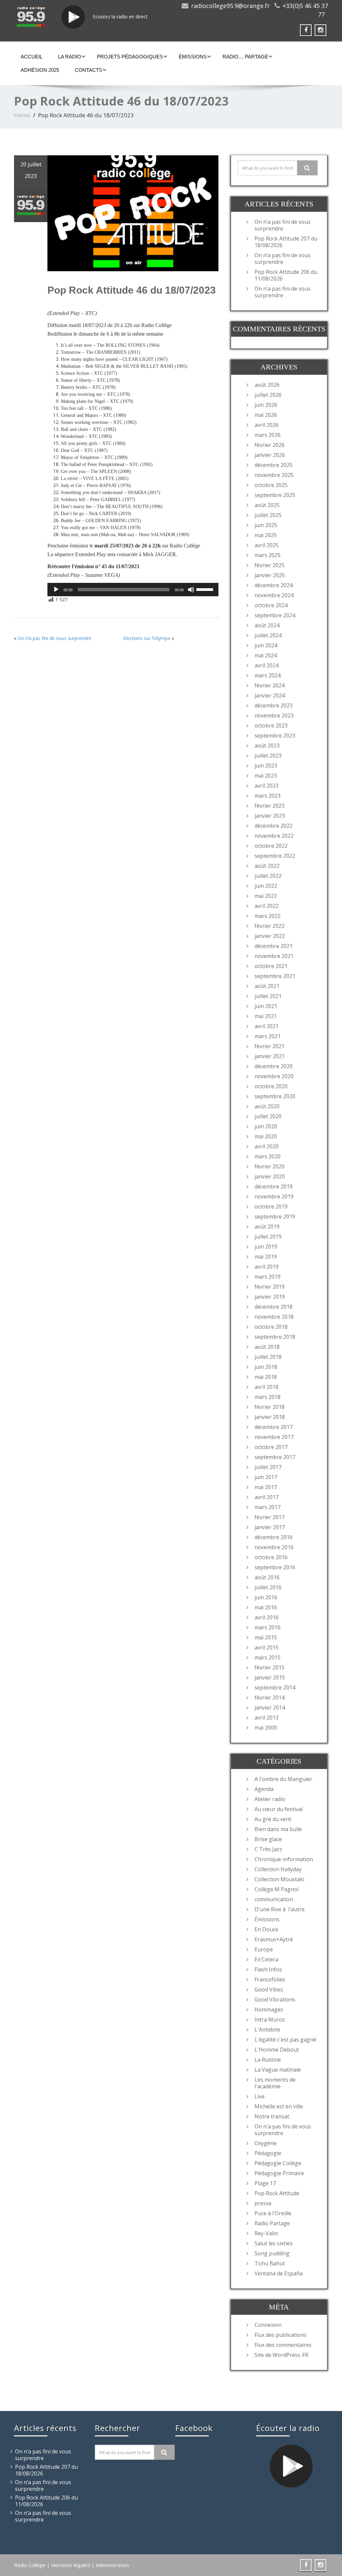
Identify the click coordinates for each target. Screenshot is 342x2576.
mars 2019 (268, 1277)
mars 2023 (268, 796)
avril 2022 (267, 906)
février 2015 (270, 1667)
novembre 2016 (274, 1547)
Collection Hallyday (278, 1869)
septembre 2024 (275, 615)
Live (260, 2096)
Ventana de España (279, 2273)
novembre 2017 (274, 1437)
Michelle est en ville (279, 2106)
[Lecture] (56, 590)
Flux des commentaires (283, 2345)
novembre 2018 (274, 1317)
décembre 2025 (274, 465)
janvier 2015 (270, 1677)
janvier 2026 (270, 455)
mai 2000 (266, 1728)
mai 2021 (266, 1016)
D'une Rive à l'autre (280, 1909)
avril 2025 (267, 545)
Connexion (268, 2325)
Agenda (264, 1789)
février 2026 (270, 445)
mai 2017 (266, 1487)
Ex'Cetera (266, 1959)
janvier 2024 (270, 695)
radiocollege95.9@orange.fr (230, 6)
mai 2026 (266, 415)
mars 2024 (268, 675)
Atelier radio (270, 1799)
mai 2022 (266, 896)
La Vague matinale (278, 2070)
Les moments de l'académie (275, 2083)
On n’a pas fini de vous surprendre (54, 638)
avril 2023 (267, 786)
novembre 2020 (274, 1076)
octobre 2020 (271, 1086)
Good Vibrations (275, 1999)
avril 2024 (267, 665)
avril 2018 (267, 1387)
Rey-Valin (266, 2233)
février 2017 (270, 1517)
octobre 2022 (271, 846)
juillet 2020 (268, 1116)
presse (263, 2203)
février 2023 (270, 806)
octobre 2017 (271, 1447)
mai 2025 (266, 535)
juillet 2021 (268, 996)
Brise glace (268, 1839)
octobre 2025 (271, 485)
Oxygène (266, 2143)
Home (22, 115)
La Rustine (268, 2060)
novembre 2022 (274, 836)
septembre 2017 (275, 1457)
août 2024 (267, 625)
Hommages (269, 2009)
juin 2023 (266, 766)
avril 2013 (267, 1718)
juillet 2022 (268, 876)
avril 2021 (267, 1026)
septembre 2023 (275, 736)
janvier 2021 (270, 1056)
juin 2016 (266, 1597)
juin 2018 (266, 1367)
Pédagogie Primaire (279, 2173)
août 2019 (267, 1227)
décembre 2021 (274, 946)
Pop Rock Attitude (277, 2193)
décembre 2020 (274, 1066)
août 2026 (267, 385)
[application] (133, 590)
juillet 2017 (268, 1467)
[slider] (206, 589)
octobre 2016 (271, 1557)
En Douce (266, 1929)
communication (274, 1899)
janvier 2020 (270, 1176)
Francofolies (270, 1979)
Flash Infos (268, 1969)
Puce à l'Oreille (273, 2213)
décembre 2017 (274, 1427)
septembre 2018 (275, 1337)
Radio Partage (272, 2223)
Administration (112, 2565)
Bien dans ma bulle (278, 1829)
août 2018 (267, 1347)
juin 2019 (266, 1247)
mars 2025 (268, 555)
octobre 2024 (271, 605)
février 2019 (270, 1287)
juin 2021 (266, 1006)
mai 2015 (266, 1637)
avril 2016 (267, 1617)
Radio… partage (245, 57)
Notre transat (272, 2116)
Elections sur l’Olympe (147, 638)
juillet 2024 (268, 635)
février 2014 (270, 1698)
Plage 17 (265, 2183)
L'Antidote (267, 2030)
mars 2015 (268, 1657)
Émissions (193, 57)
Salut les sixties (274, 2243)
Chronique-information (284, 1859)
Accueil (32, 57)
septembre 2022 (275, 856)
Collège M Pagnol (277, 1889)
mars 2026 (268, 435)
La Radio (70, 57)
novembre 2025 (274, 475)
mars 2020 (268, 1156)
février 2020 (270, 1166)
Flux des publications (281, 2335)
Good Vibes (269, 1989)
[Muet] (191, 590)
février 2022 (270, 926)
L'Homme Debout (277, 2050)
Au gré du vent (273, 1819)
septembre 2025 (275, 495)
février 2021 (270, 1046)
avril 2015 (267, 1647)
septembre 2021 (275, 976)
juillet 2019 (268, 1237)
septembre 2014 (275, 1687)
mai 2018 (266, 1377)
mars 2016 (268, 1627)
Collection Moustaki (279, 1879)
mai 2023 (266, 776)
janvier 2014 (270, 1708)
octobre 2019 (271, 1206)
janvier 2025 (270, 575)
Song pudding (272, 2253)
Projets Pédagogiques (130, 57)
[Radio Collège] (31, 17)
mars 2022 (268, 916)
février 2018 (270, 1407)
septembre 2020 (275, 1096)
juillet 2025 (268, 515)
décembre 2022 (274, 826)
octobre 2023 (271, 726)
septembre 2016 (275, 1567)
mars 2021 (268, 1036)
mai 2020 (266, 1136)
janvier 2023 (270, 816)
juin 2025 (266, 525)
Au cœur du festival (279, 1809)
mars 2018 (268, 1397)
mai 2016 (266, 1607)
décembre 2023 (274, 705)
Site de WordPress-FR (281, 2355)
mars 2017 (268, 1507)
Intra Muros (270, 2020)
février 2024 (270, 685)
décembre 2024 (274, 585)
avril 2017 (267, 1497)
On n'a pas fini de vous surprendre (283, 2130)
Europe (264, 1949)
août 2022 (267, 866)
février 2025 (270, 565)
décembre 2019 (274, 1186)
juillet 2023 (268, 756)
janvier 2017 (270, 1527)
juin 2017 (266, 1477)
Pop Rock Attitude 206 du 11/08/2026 (286, 275)
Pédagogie (268, 2153)
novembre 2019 (274, 1196)
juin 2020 (266, 1126)
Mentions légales (71, 2565)
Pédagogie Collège (278, 2163)
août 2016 (267, 1577)
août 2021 (267, 986)
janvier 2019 (270, 1297)
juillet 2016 (268, 1587)
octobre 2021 (271, 966)
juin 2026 (266, 405)
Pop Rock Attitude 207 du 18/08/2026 (286, 242)
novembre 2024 (274, 595)
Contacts (89, 70)
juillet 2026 (268, 395)
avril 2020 (267, 1146)
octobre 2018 (271, 1327)
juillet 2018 (268, 1357)
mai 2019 (266, 1257)
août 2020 (267, 1106)
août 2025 (267, 505)
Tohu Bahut (270, 2263)
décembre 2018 (274, 1307)
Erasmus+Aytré (274, 1939)
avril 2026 (267, 425)
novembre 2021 (274, 956)
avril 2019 (267, 1267)
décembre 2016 (274, 1537)
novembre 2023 (274, 715)
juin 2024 (266, 645)
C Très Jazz (268, 1849)
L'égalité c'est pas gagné (285, 2040)
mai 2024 (266, 655)
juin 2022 (266, 886)
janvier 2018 (270, 1417)
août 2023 (267, 746)
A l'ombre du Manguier (283, 1779)
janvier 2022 (270, 936)
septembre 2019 (275, 1217)
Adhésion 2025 (40, 70)
